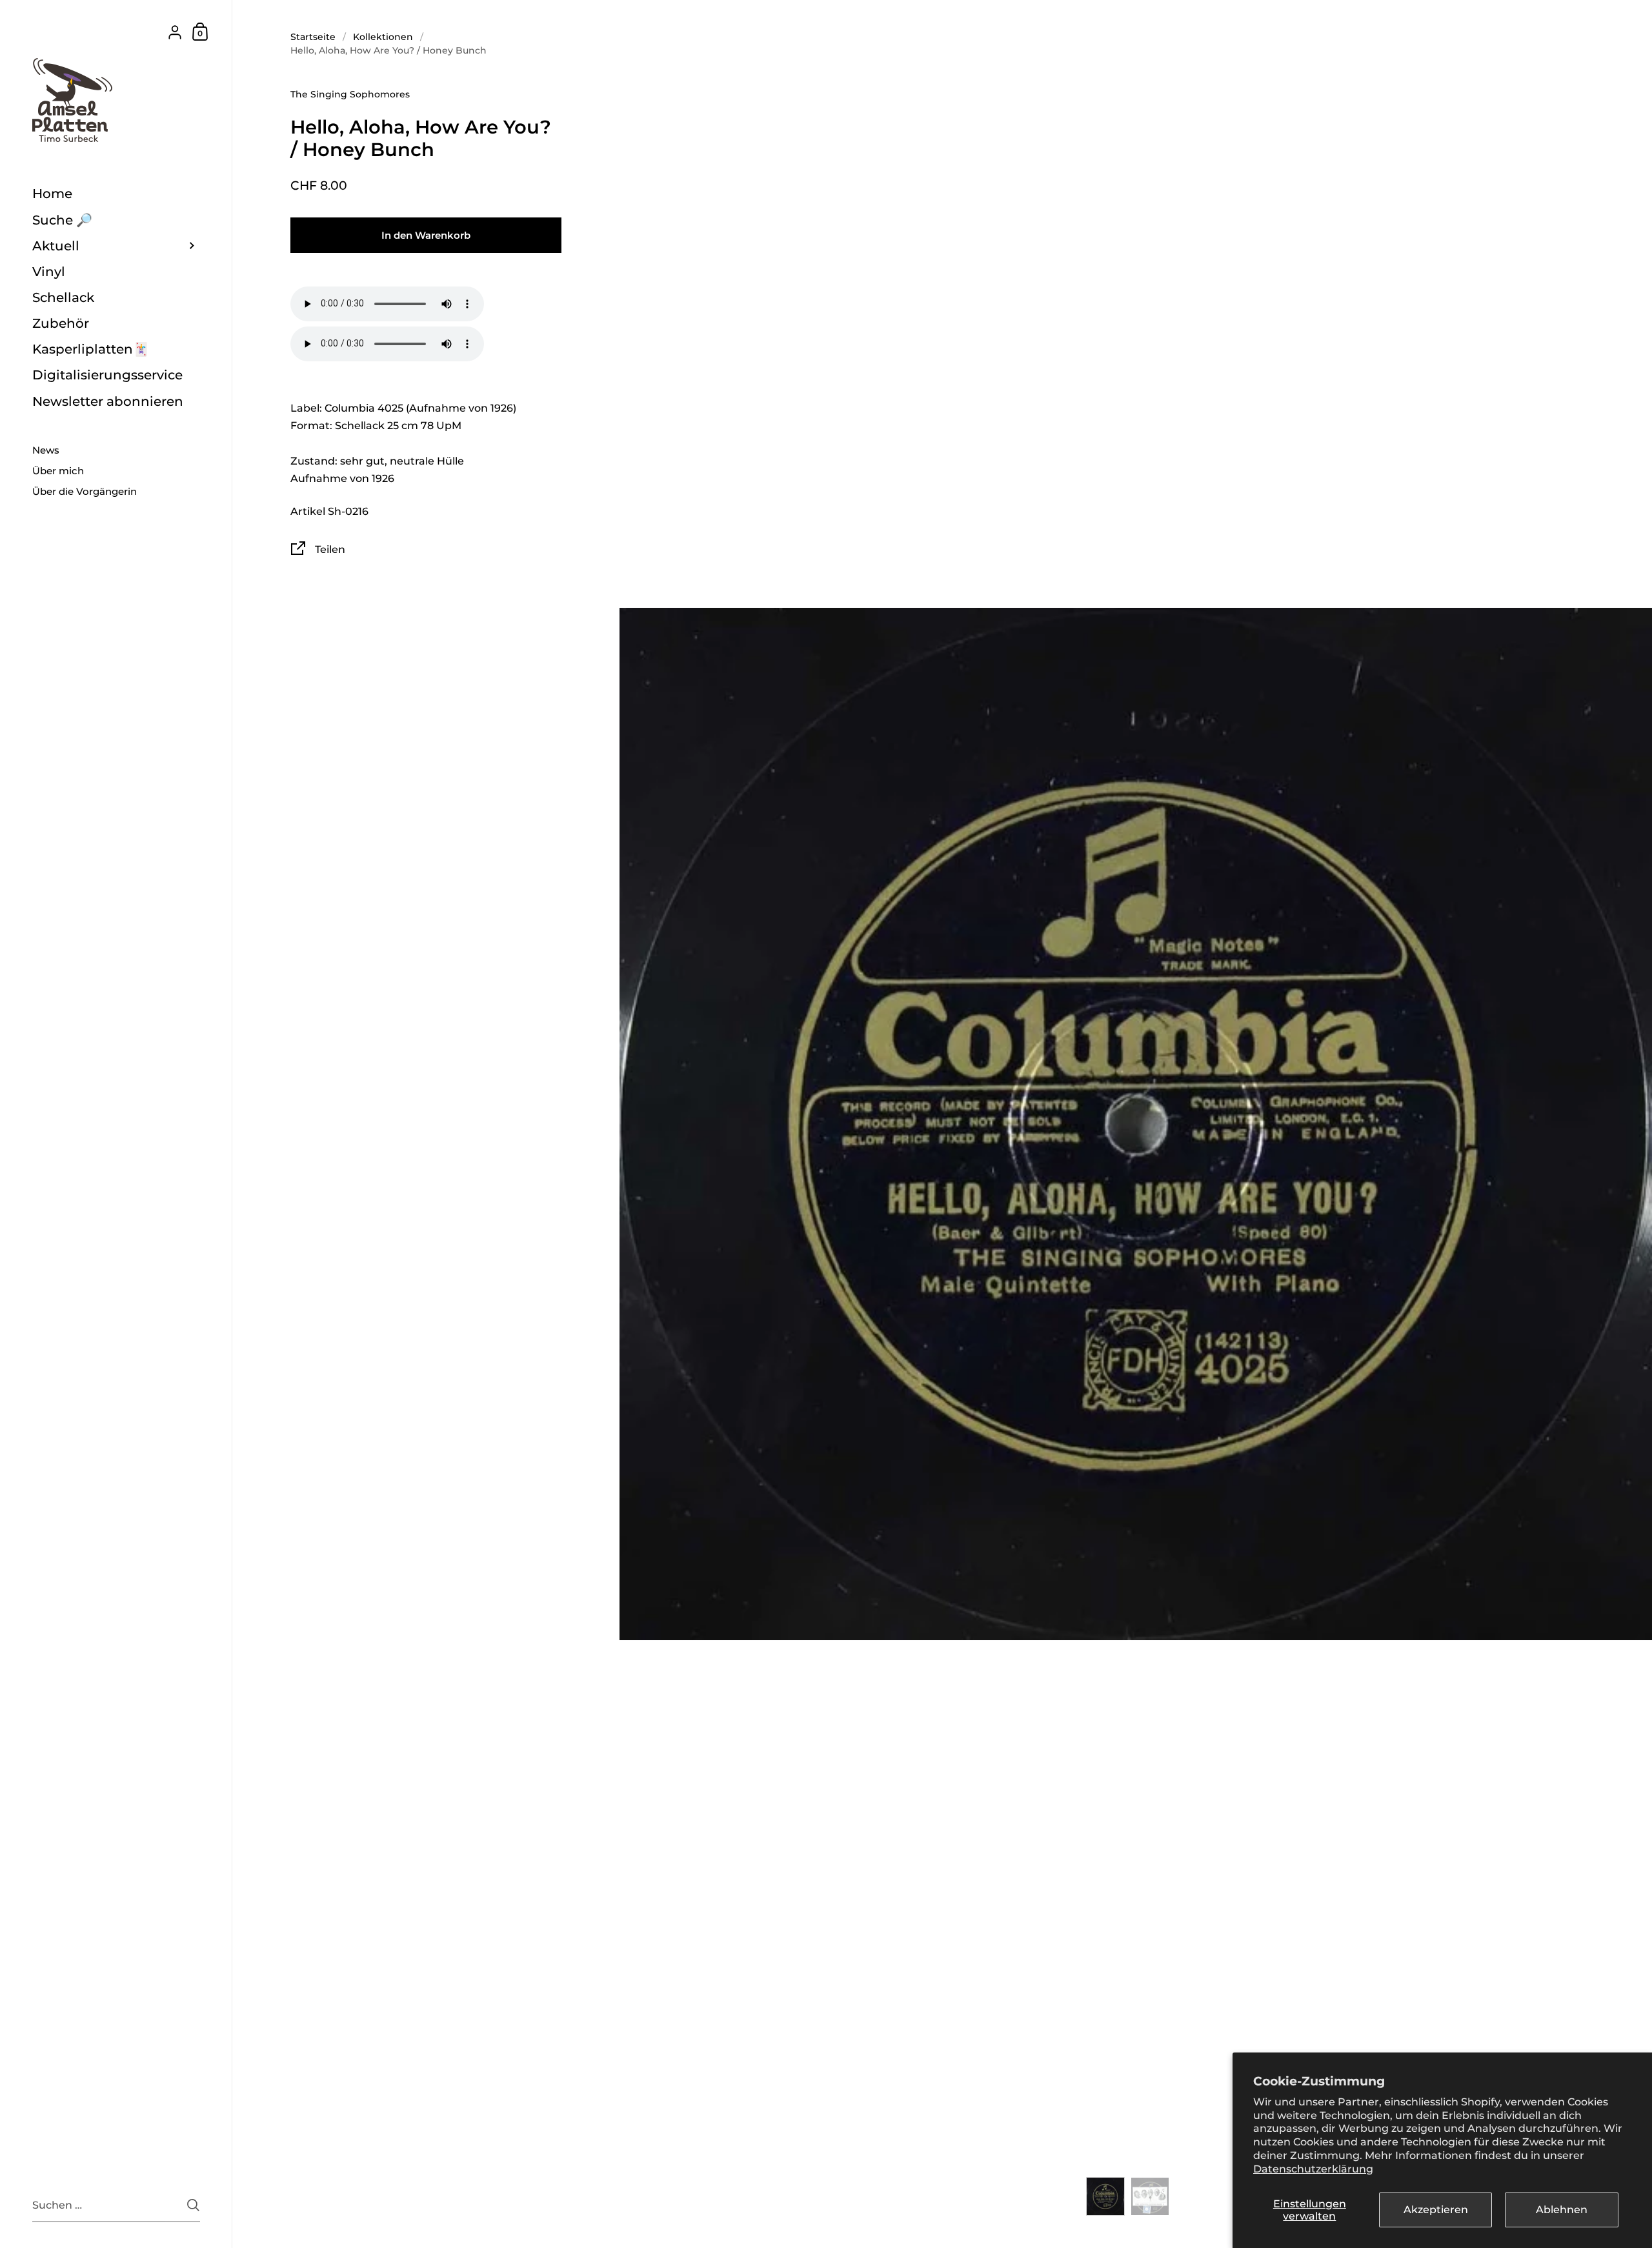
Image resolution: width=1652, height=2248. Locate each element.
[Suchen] (193, 2205)
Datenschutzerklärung (1313, 2169)
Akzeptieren (1436, 2210)
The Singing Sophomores (350, 94)
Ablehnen (1562, 2210)
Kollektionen (383, 37)
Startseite (313, 37)
